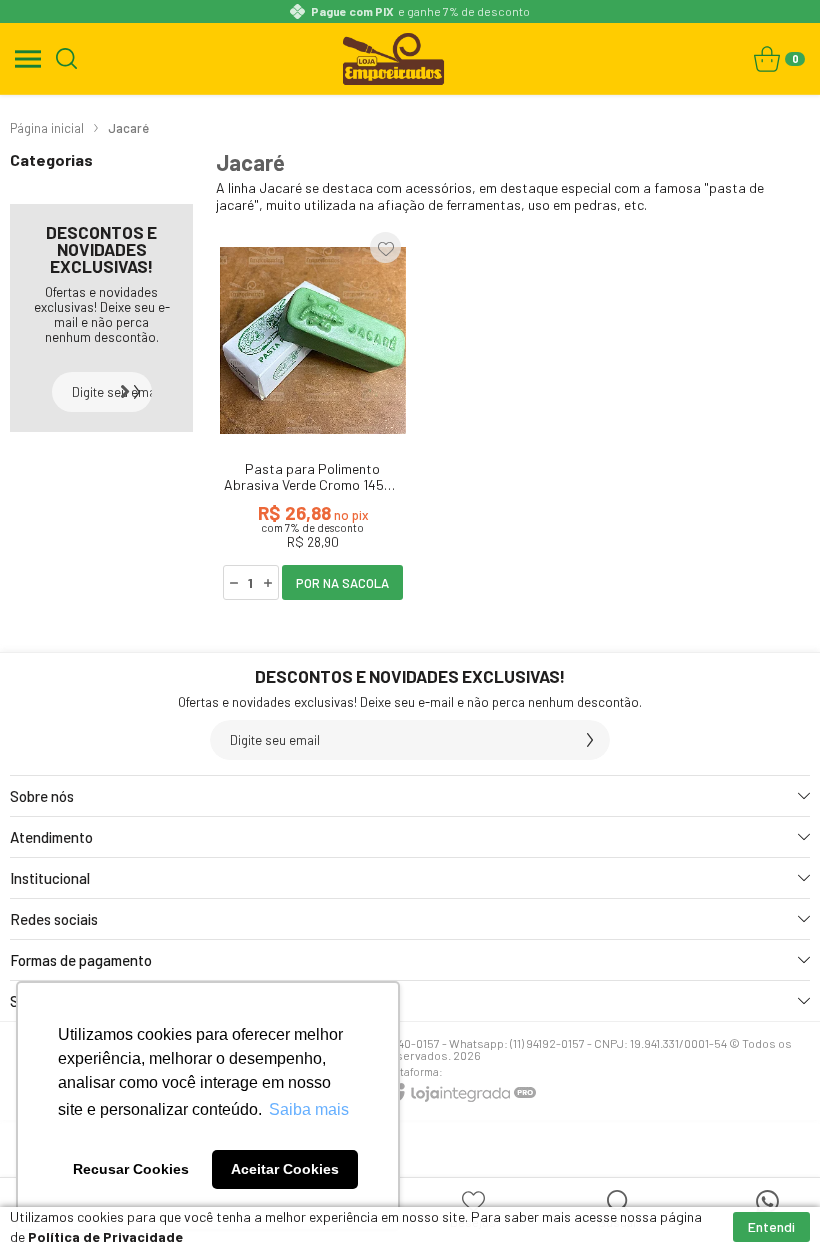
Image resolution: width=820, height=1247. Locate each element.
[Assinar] (132, 392)
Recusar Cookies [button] (131, 1169)
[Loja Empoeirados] (394, 58)
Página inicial (47, 128)
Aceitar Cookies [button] (285, 1169)
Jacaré (128, 128)
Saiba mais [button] (309, 1109)
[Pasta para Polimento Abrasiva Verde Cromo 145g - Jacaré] (313, 415)
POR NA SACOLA (342, 583)
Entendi (771, 1226)
